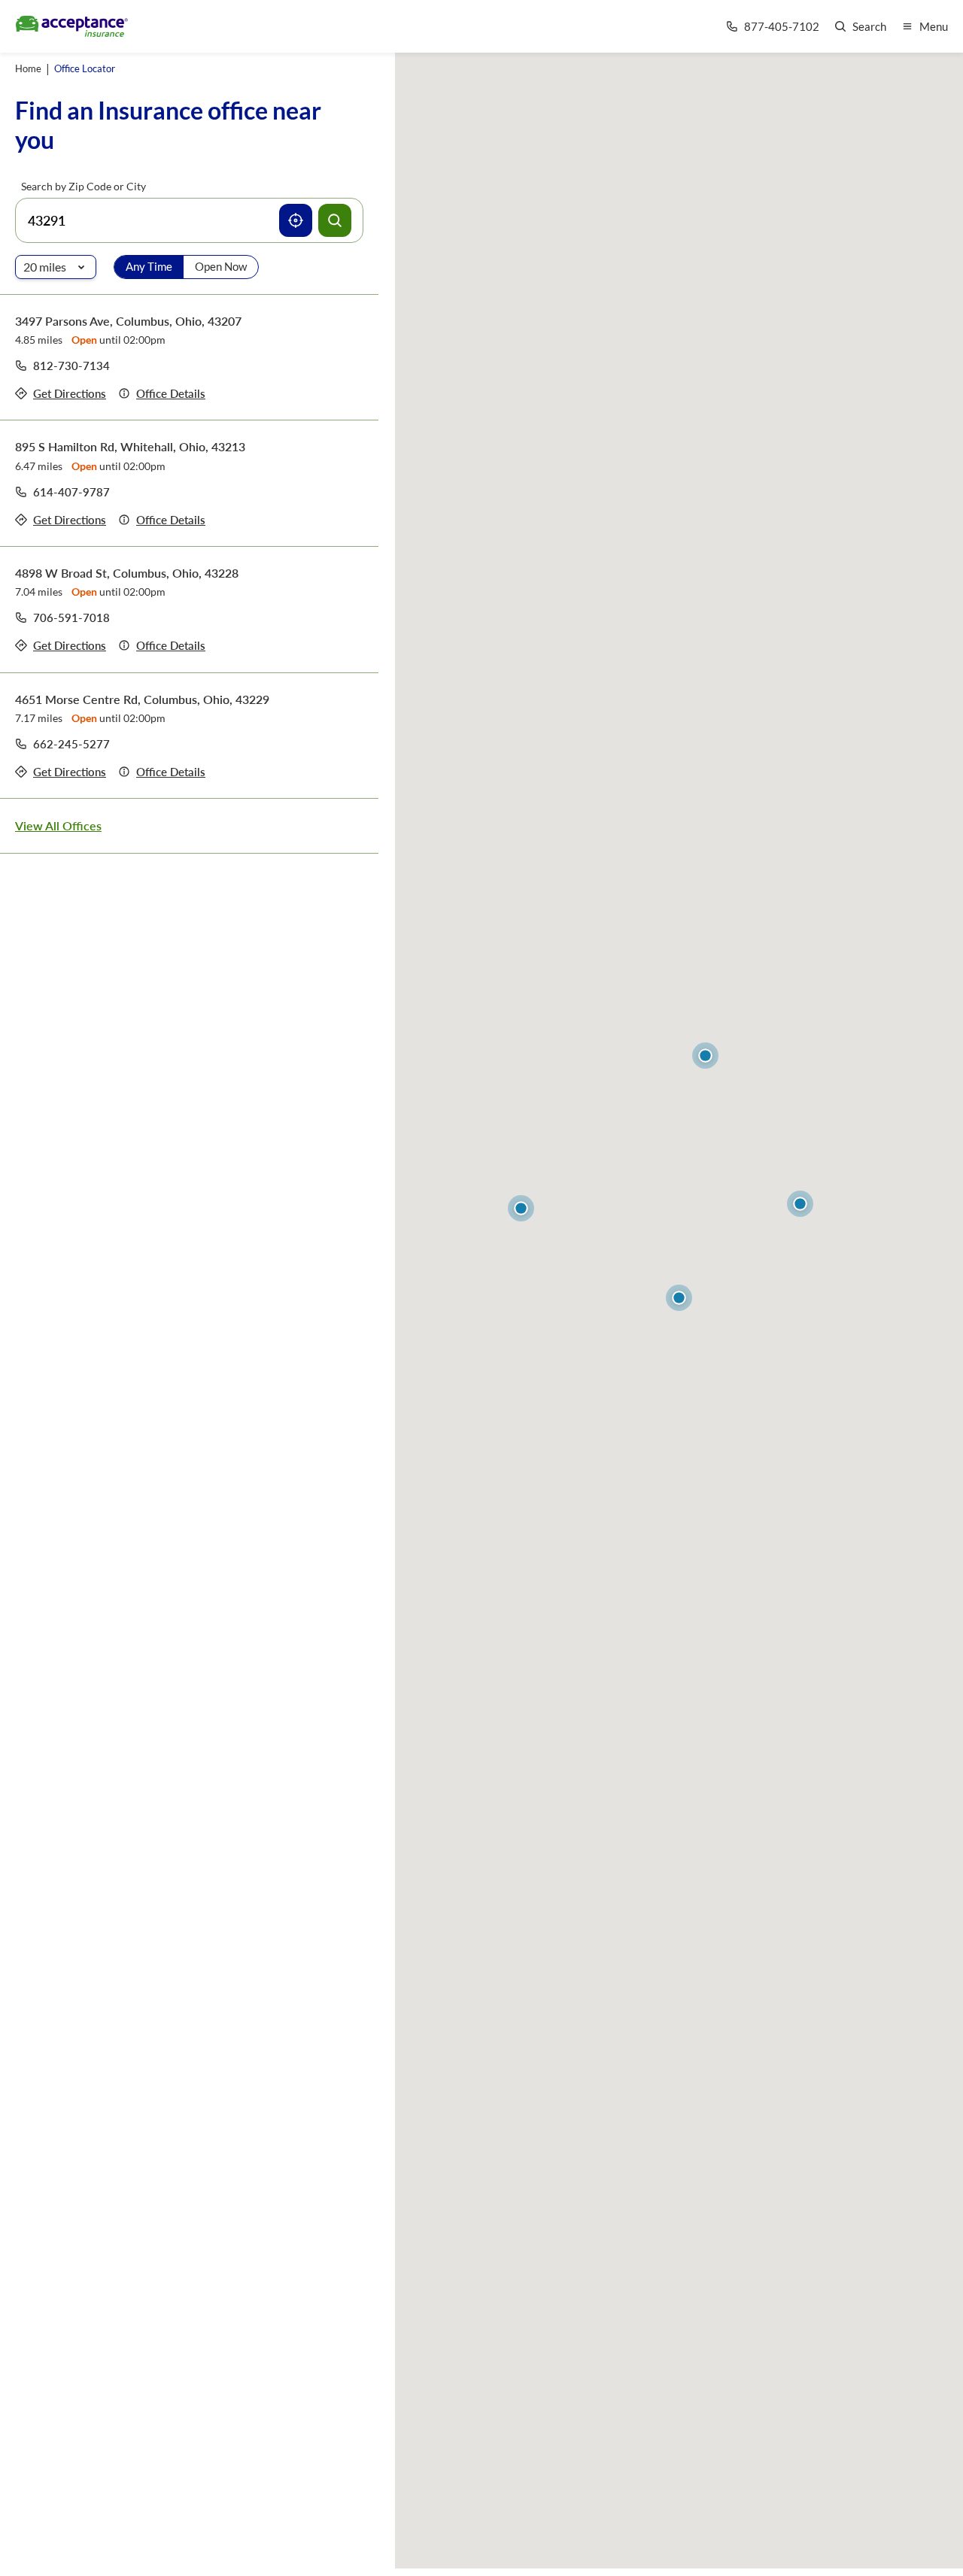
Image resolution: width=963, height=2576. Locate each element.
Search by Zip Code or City (84, 186)
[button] (679, 1298)
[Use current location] (296, 220)
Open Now (221, 266)
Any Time (149, 266)
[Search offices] (335, 220)
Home (28, 68)
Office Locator (85, 68)
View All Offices (58, 825)
